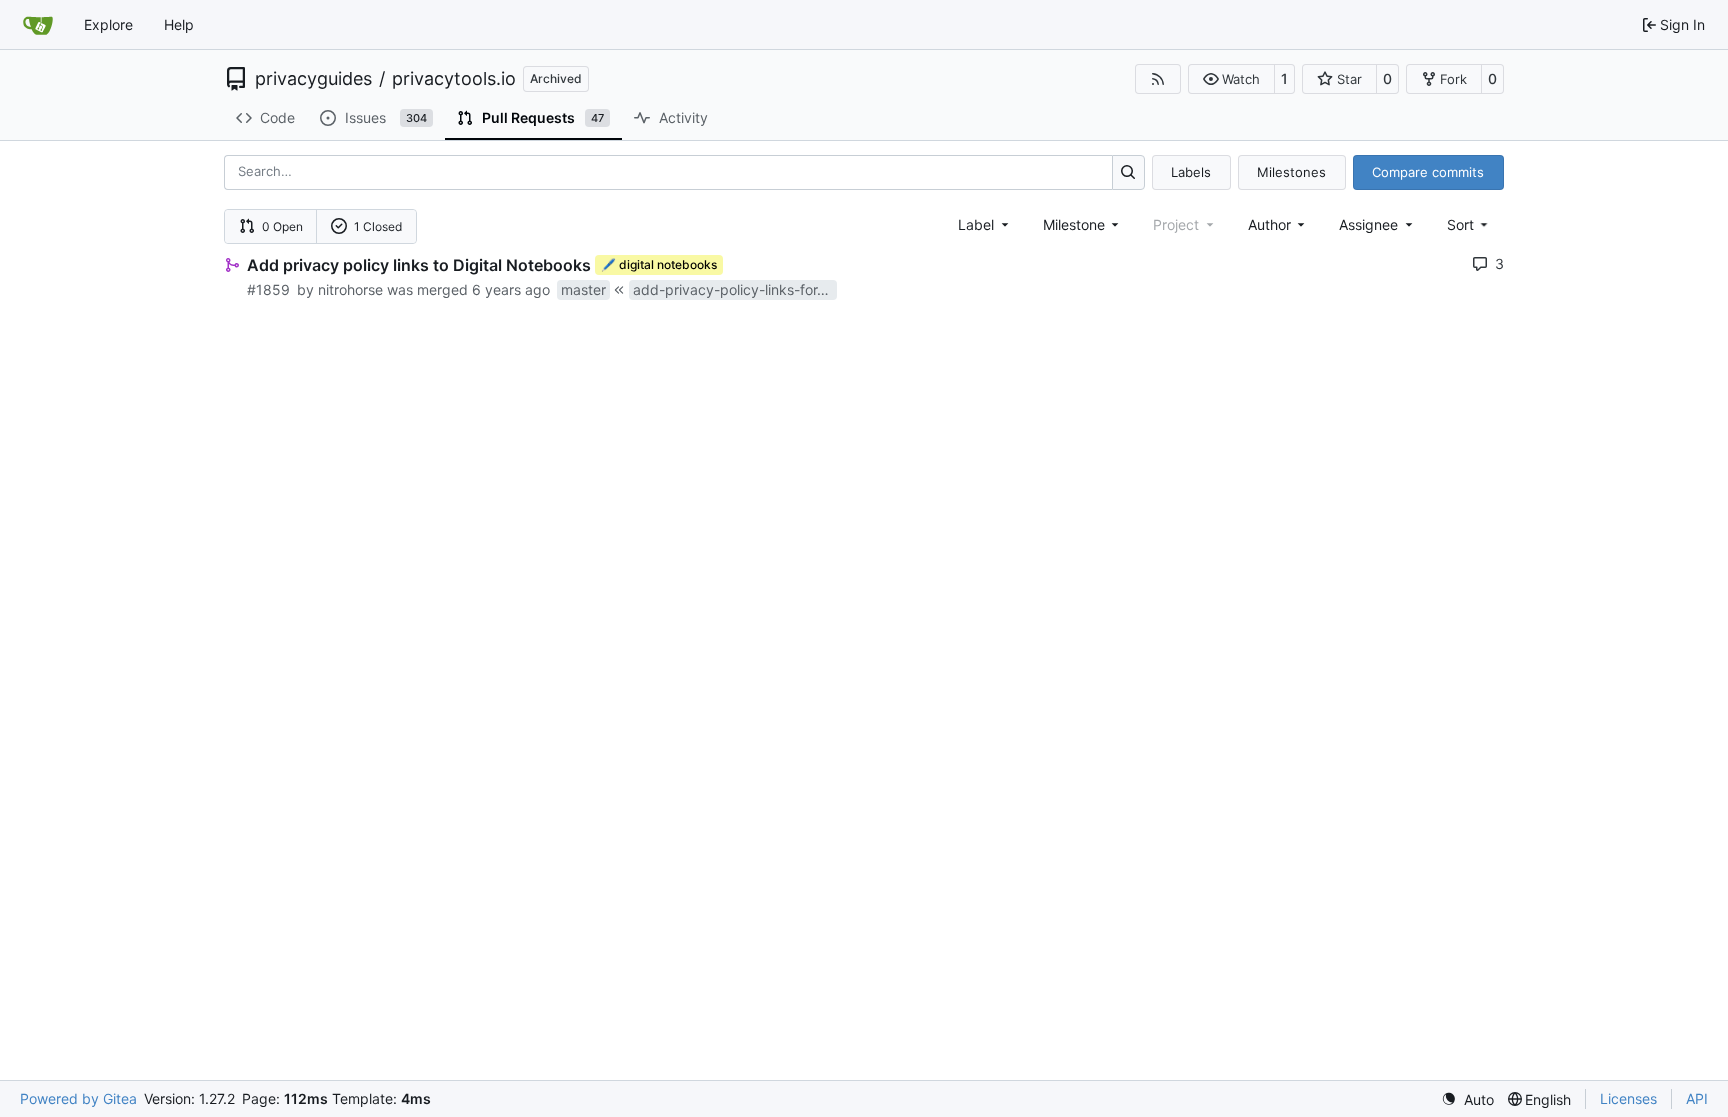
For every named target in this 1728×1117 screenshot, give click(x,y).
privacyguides (313, 79)
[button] (1231, 79)
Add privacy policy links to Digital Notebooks (419, 265)
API (1697, 1098)
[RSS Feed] (1158, 79)
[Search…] (1128, 172)
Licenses (1628, 1098)
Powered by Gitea (78, 1098)
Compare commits (1428, 172)
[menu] (1469, 224)
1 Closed (378, 226)
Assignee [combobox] (1368, 224)
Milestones (1291, 172)
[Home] (38, 25)
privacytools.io (454, 79)
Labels (1191, 172)
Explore (108, 24)
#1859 (268, 289)
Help (179, 24)
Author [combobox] (1269, 224)
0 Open (282, 226)
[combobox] (985, 224)
